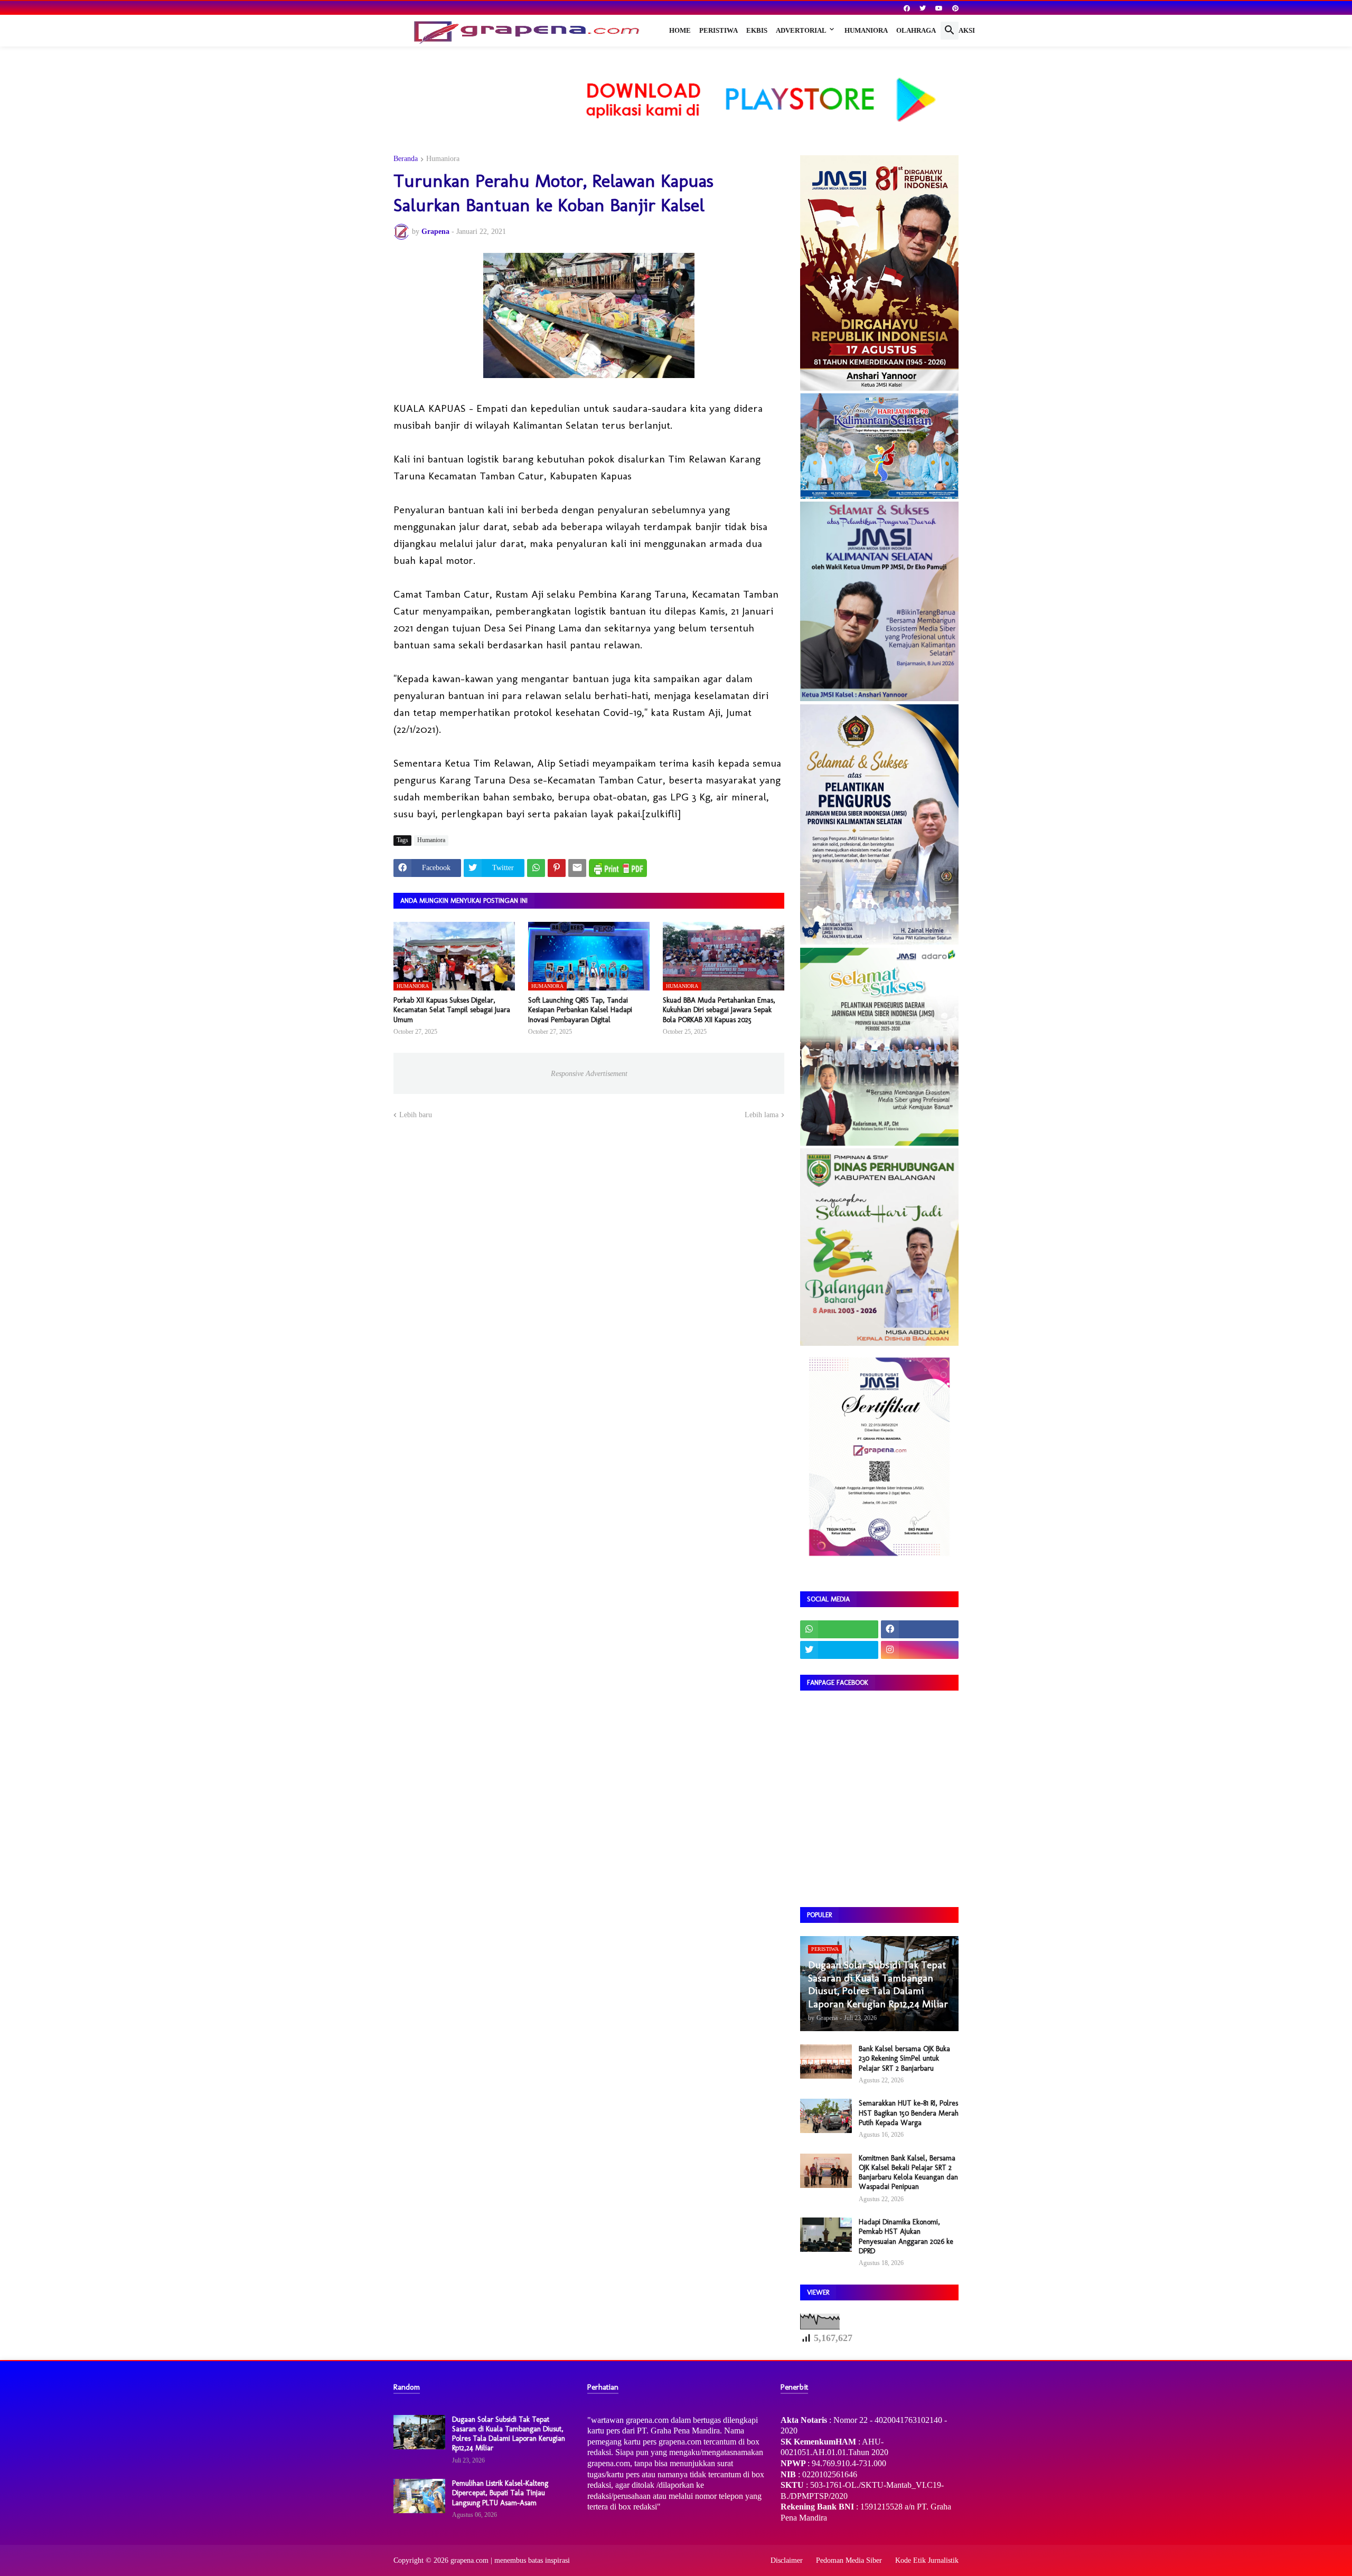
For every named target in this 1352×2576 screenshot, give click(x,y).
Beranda (406, 159)
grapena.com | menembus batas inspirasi (510, 2560)
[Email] (577, 868)
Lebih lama (762, 1115)
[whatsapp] (839, 1629)
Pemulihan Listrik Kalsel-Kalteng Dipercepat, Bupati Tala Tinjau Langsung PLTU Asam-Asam (500, 2493)
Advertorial (801, 30)
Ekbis (757, 30)
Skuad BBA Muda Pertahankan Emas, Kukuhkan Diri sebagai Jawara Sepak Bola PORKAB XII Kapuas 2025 (719, 1010)
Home (680, 30)
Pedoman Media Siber (849, 2560)
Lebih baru (416, 1115)
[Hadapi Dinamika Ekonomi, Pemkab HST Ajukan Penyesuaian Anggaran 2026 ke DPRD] (826, 2235)
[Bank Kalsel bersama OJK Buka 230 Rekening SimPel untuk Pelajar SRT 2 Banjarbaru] (826, 2061)
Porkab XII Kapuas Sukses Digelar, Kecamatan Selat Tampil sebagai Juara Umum (452, 1010)
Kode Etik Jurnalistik (927, 2560)
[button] (950, 31)
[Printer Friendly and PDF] (618, 868)
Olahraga (916, 30)
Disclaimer (787, 2560)
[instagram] (920, 1650)
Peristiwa (719, 30)
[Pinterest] (557, 868)
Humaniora (866, 30)
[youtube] (939, 8)
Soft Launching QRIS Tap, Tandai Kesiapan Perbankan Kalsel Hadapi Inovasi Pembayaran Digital (580, 1010)
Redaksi (960, 30)
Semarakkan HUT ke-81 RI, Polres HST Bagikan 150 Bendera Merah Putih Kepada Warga (909, 2113)
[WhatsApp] (536, 868)
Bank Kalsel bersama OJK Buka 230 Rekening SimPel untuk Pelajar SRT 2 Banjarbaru (904, 2058)
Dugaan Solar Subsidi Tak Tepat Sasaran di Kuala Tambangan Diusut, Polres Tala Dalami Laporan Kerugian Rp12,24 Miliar (509, 2434)
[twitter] (923, 8)
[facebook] (907, 8)
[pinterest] (955, 8)
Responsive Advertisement (589, 1074)
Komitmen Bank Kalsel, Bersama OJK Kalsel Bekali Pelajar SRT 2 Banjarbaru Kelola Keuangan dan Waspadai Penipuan (908, 2173)
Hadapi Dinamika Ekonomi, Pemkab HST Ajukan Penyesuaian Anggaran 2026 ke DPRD (906, 2237)
